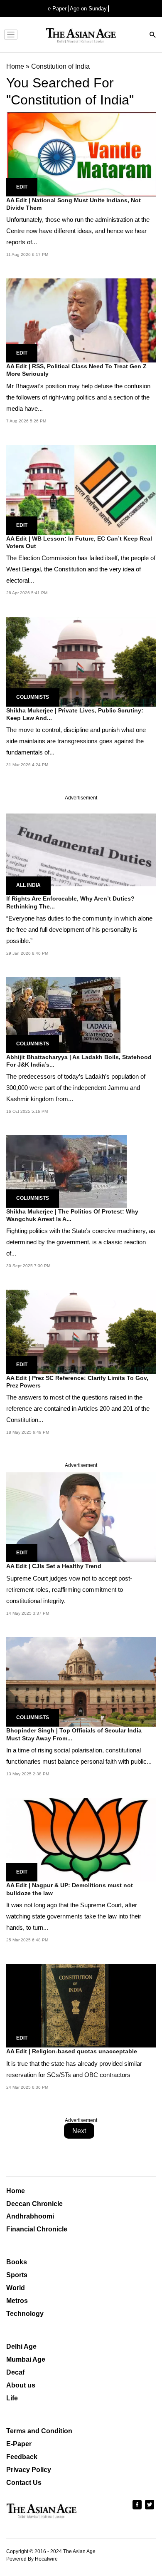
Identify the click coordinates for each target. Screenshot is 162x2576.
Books (17, 2262)
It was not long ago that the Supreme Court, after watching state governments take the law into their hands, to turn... (74, 1916)
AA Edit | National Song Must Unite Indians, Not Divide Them (74, 204)
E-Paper (19, 2444)
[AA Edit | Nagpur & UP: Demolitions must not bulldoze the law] (81, 1839)
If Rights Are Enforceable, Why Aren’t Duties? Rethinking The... (70, 902)
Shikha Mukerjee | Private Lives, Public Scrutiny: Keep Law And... (75, 714)
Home (16, 2191)
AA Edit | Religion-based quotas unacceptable (72, 2051)
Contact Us (24, 2483)
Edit (22, 187)
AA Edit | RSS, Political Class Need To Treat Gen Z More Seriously (76, 370)
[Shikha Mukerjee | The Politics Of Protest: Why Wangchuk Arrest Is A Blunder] (66, 1171)
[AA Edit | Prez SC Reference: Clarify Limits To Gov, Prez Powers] (81, 1331)
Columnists (33, 697)
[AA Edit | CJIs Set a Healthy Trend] (81, 1517)
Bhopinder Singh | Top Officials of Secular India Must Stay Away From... (74, 1734)
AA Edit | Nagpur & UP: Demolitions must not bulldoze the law (70, 1889)
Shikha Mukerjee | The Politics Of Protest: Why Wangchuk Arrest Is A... (72, 1215)
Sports (17, 2275)
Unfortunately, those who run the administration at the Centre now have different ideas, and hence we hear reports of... (78, 231)
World (16, 2288)
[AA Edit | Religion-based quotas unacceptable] (81, 2005)
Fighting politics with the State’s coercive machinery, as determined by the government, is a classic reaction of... (81, 1242)
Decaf (15, 2372)
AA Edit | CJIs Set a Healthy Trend (54, 1566)
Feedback (22, 2457)
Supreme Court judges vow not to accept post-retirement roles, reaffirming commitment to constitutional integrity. (69, 1590)
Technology (25, 2314)
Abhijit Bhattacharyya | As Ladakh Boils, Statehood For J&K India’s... (79, 1061)
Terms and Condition (39, 2431)
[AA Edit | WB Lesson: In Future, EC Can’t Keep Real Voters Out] (81, 489)
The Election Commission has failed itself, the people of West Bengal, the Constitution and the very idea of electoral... (81, 569)
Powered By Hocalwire (32, 2559)
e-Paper (57, 9)
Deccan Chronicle (34, 2204)
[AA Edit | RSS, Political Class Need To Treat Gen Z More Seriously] (81, 320)
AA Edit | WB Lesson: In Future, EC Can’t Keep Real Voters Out (79, 542)
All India (28, 885)
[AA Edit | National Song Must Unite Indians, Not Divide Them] (81, 154)
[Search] (153, 36)
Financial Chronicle (37, 2229)
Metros (17, 2301)
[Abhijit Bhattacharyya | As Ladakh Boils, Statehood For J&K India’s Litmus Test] (63, 1014)
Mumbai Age (26, 2359)
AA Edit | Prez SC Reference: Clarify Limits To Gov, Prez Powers (77, 1382)
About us (21, 2385)
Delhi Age (21, 2346)
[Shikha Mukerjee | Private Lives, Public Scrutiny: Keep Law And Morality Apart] (81, 661)
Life (12, 2398)
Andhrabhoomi (30, 2216)
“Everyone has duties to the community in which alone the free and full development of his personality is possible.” (79, 929)
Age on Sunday (88, 9)
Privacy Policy (29, 2470)
